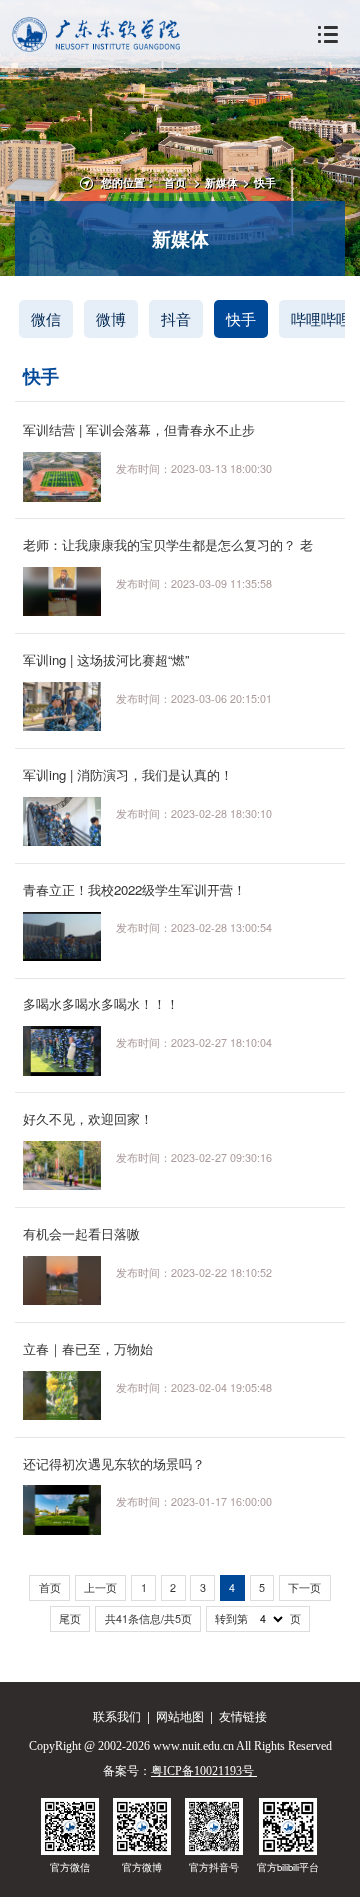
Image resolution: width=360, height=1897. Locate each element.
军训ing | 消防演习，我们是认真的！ (128, 774)
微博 (111, 318)
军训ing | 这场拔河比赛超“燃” (106, 659)
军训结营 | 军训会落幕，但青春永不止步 (139, 429)
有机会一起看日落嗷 (81, 1233)
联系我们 (117, 1715)
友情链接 (243, 1715)
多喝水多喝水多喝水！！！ (101, 1003)
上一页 (100, 1587)
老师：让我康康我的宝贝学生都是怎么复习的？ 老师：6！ (168, 553)
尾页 (70, 1618)
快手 (265, 182)
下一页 (304, 1587)
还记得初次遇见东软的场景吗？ (114, 1463)
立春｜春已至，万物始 (88, 1348)
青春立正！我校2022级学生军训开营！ (134, 889)
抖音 (176, 318)
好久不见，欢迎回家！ (88, 1118)
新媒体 (221, 182)
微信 (46, 318)
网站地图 (180, 1715)
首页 (175, 182)
